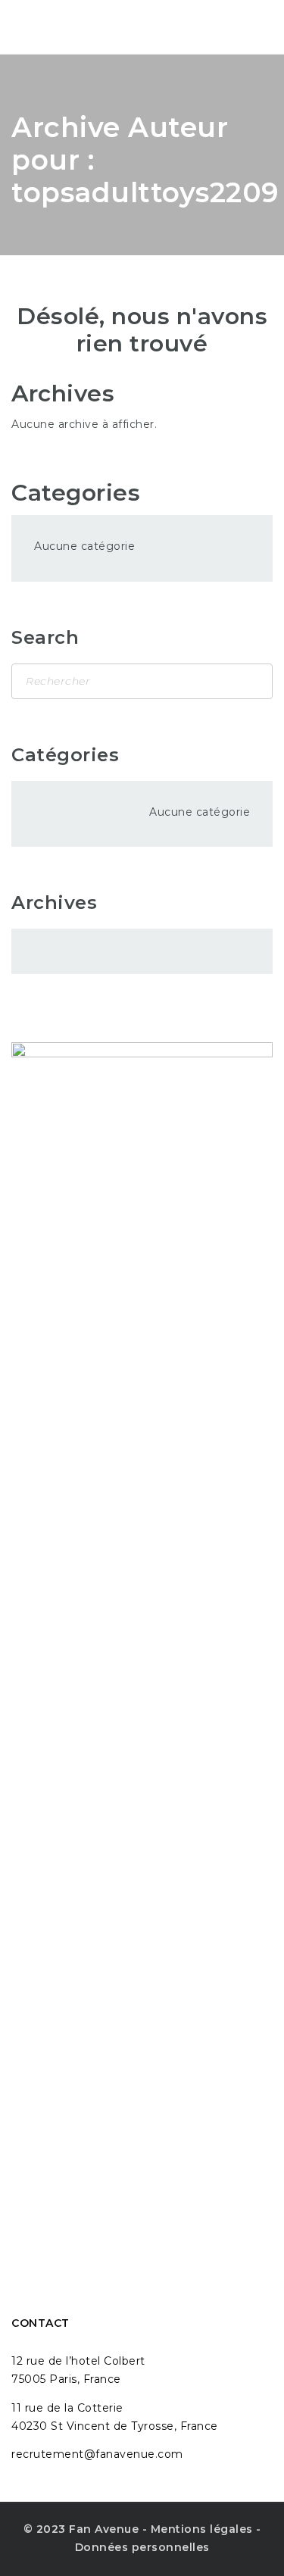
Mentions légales (202, 2529)
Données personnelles (142, 2547)
